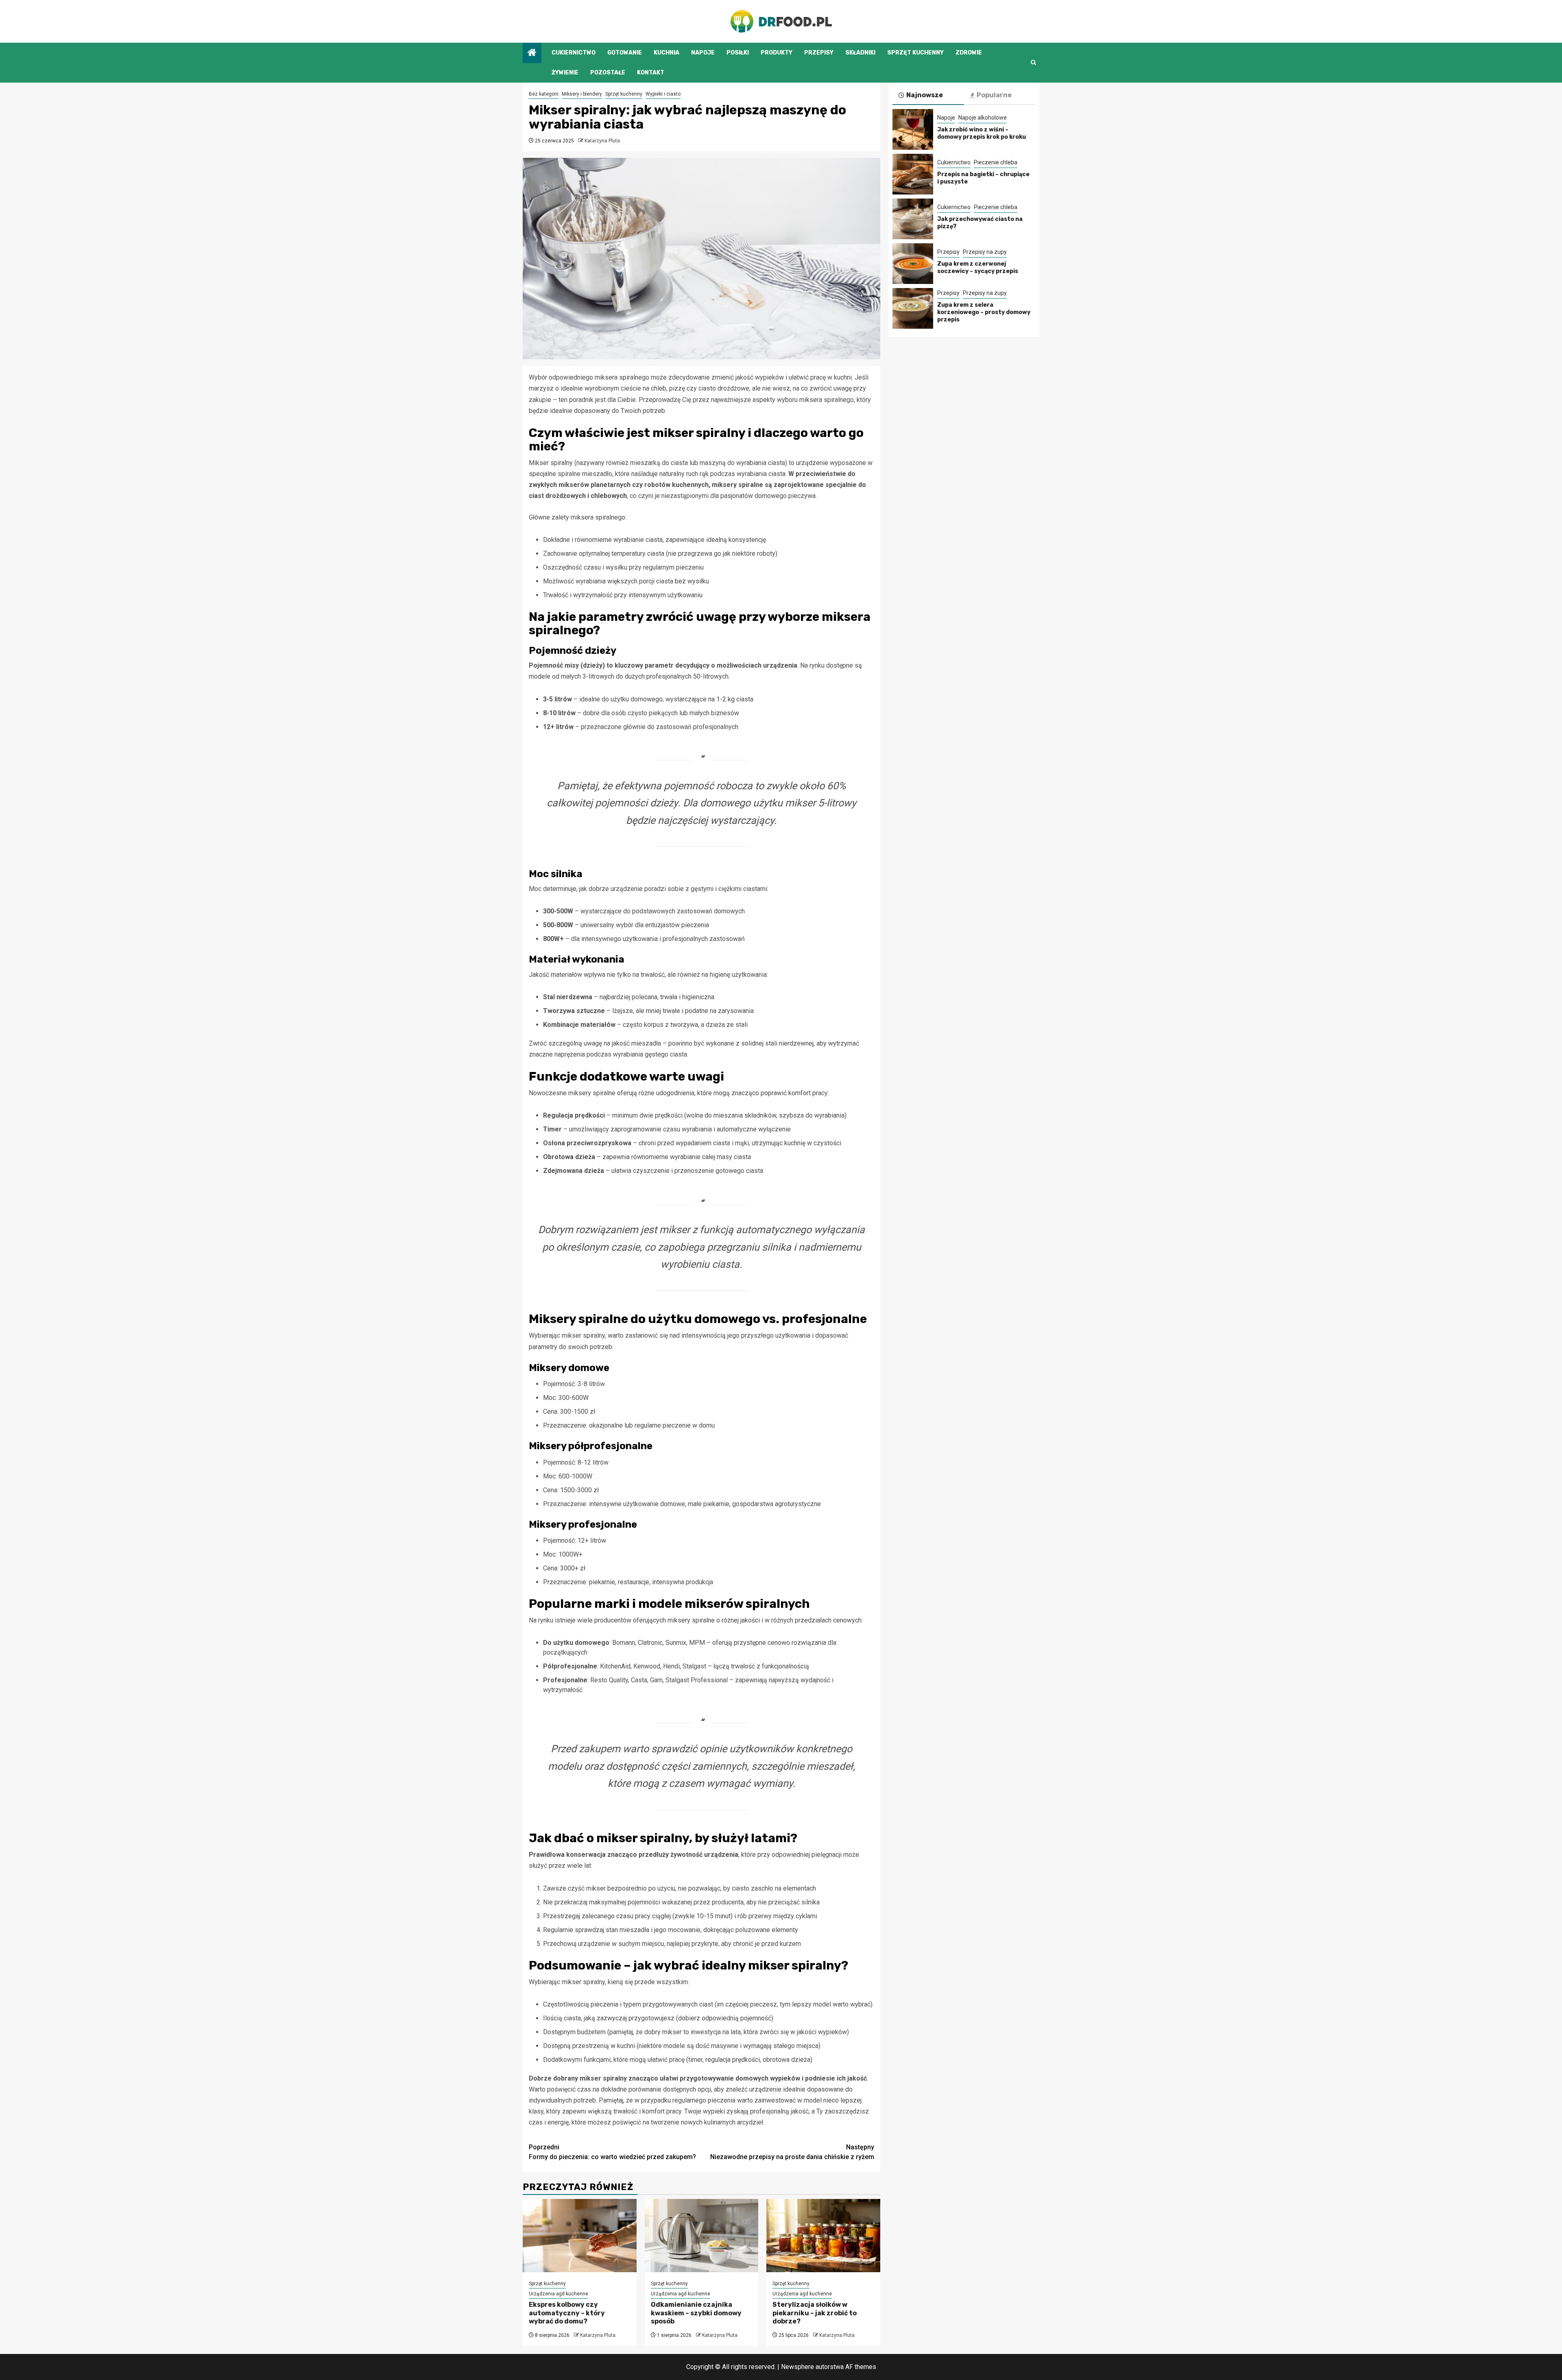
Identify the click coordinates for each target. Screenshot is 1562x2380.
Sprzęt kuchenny (915, 53)
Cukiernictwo (574, 53)
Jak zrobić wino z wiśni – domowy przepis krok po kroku (982, 133)
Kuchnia (666, 53)
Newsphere (797, 2367)
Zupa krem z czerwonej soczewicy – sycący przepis (978, 267)
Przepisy (819, 53)
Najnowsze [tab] (925, 95)
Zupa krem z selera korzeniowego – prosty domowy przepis (984, 312)
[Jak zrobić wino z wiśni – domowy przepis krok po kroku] (913, 129)
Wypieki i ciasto (663, 94)
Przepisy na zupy (985, 252)
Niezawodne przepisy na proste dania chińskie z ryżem (792, 2152)
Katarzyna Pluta (602, 141)
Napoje (703, 53)
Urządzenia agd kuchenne (558, 2294)
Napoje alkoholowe (983, 118)
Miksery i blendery (582, 94)
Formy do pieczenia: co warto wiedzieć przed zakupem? (612, 2152)
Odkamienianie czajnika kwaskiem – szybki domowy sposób (696, 2313)
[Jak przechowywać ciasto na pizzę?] (913, 219)
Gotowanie (625, 53)
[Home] (532, 53)
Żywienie (565, 73)
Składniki (860, 53)
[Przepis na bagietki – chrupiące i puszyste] (913, 174)
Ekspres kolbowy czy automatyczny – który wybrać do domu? (567, 2313)
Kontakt (651, 73)
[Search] (1033, 62)
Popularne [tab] (994, 95)
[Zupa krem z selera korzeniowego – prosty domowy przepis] (913, 308)
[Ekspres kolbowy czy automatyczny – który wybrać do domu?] (580, 2236)
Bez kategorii (544, 94)
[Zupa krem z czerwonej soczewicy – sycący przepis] (913, 264)
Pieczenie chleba (996, 162)
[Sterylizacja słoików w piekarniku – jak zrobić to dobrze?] (823, 2236)
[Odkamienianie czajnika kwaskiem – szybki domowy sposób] (702, 2236)
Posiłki (738, 53)
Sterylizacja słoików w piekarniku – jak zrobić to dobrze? (815, 2313)
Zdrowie (969, 53)
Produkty (777, 53)
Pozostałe (608, 73)
